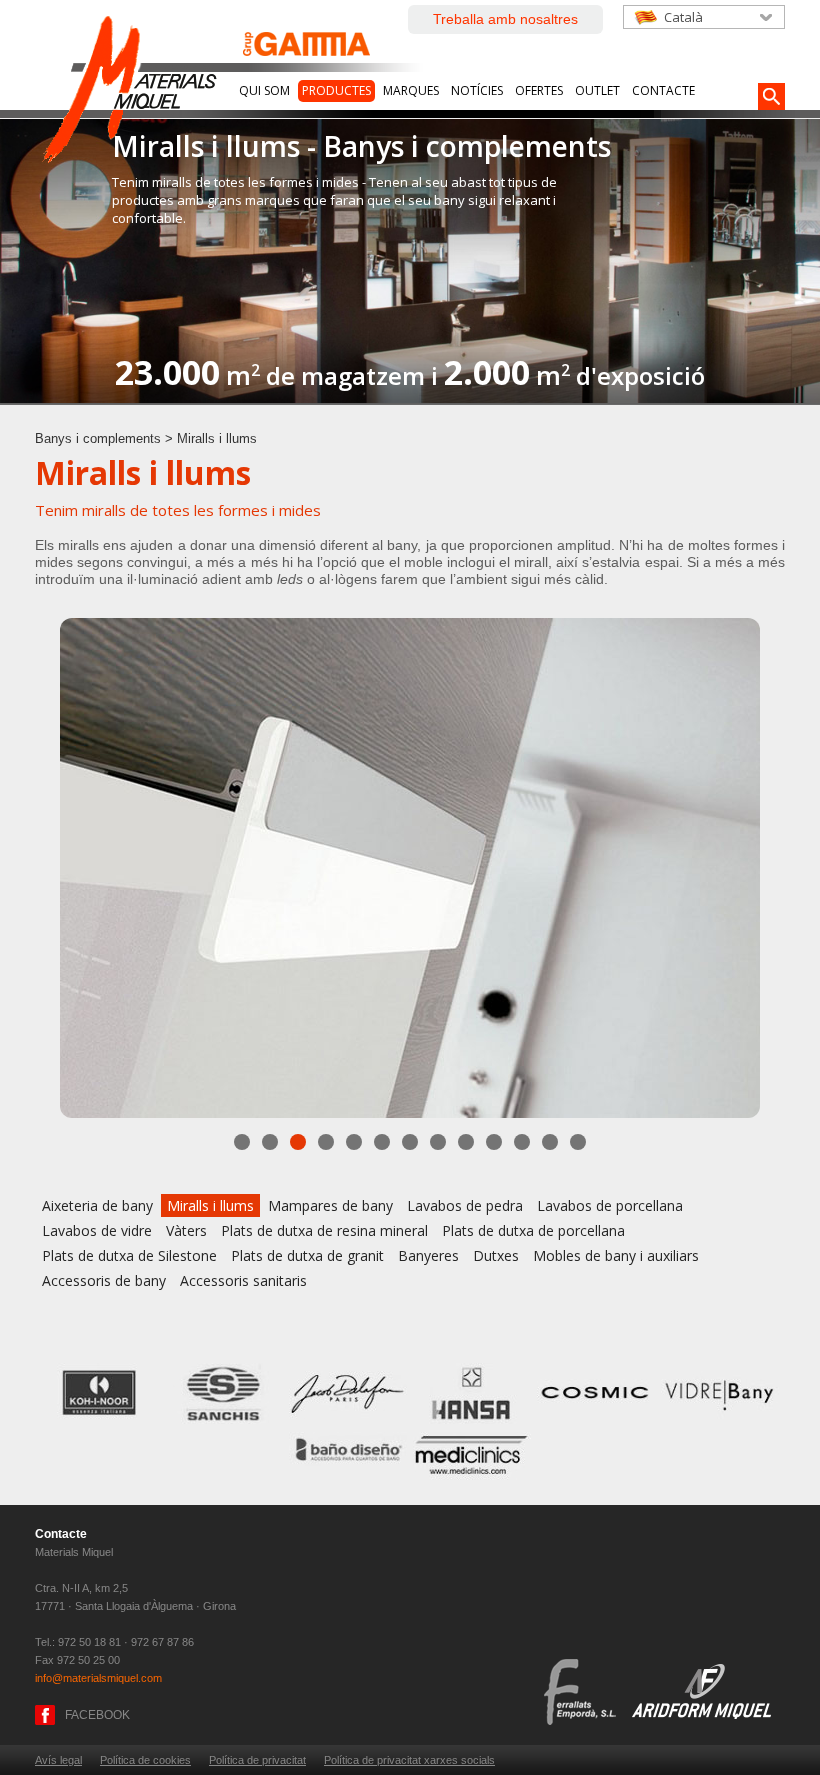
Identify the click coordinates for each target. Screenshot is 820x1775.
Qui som (264, 90)
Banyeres (428, 1255)
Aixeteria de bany (97, 1205)
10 (494, 1142)
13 (578, 1142)
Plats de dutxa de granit (307, 1255)
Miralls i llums (210, 1205)
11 (522, 1142)
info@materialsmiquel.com (98, 1678)
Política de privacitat (257, 1760)
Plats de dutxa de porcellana (533, 1230)
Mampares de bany (330, 1205)
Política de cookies (145, 1760)
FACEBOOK (97, 1715)
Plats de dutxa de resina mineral (324, 1230)
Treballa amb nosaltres (505, 19)
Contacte (663, 90)
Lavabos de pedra (465, 1205)
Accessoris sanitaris (243, 1280)
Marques (411, 90)
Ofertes (539, 90)
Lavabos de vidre (97, 1230)
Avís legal (58, 1760)
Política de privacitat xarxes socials (409, 1760)
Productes (336, 90)
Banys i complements (98, 438)
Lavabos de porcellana (610, 1205)
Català (683, 17)
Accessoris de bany (104, 1280)
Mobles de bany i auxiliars (616, 1255)
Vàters (186, 1230)
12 (550, 1142)
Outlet (597, 90)
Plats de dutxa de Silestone (129, 1255)
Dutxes (496, 1255)
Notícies (477, 90)
